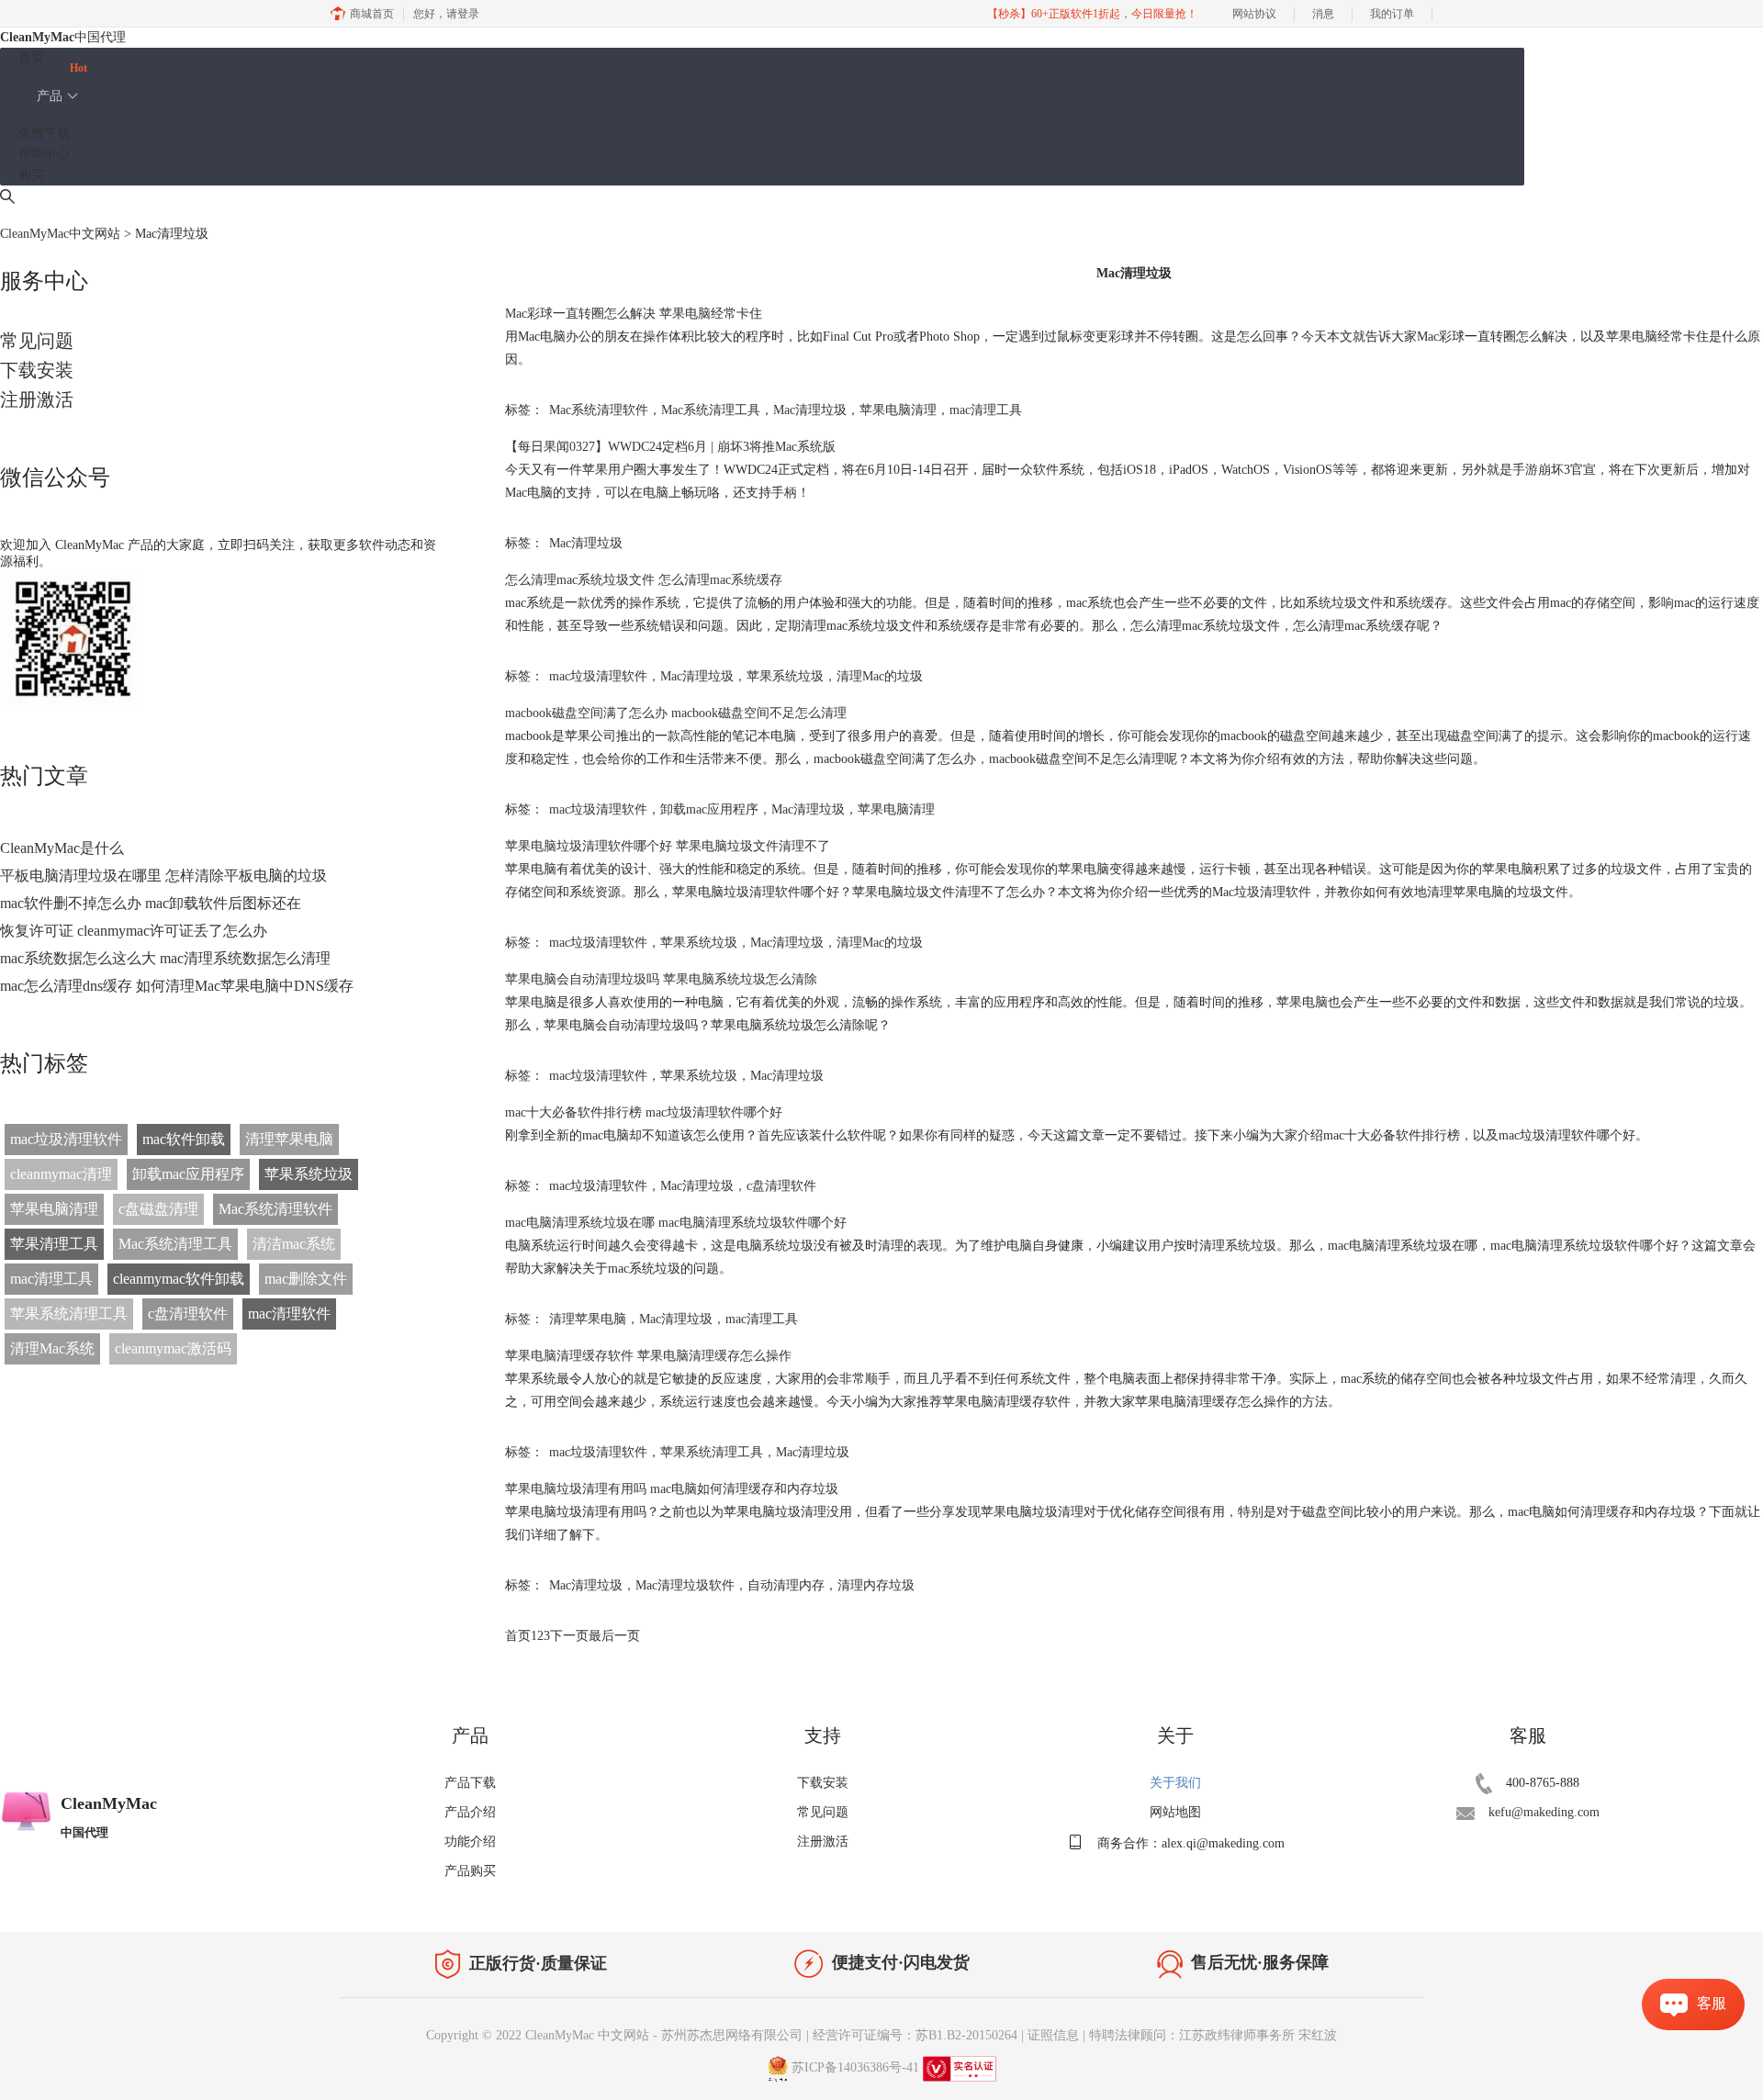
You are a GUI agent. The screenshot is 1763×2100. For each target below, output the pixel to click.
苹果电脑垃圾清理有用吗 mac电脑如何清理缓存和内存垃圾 (672, 1489)
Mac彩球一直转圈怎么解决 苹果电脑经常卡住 (634, 314)
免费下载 (44, 134)
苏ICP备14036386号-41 (855, 2067)
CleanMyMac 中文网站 (587, 2035)
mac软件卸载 (184, 1139)
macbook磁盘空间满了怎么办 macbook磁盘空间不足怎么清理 (676, 713)
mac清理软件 (289, 1314)
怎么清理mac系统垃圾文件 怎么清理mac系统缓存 (644, 580)
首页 (31, 57)
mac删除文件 (306, 1279)
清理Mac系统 (52, 1348)
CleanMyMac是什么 (62, 848)
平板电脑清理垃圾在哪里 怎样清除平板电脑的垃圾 (163, 876)
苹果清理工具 (54, 1244)
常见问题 (37, 341)
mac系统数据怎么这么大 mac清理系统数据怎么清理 (165, 958)
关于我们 (1175, 1783)
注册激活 (37, 399)
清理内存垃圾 (876, 1585)
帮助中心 (44, 154)
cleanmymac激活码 (173, 1348)
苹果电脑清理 (54, 1209)
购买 (31, 175)
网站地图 (1175, 1812)
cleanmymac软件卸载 (179, 1279)
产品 (50, 96)
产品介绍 (470, 1812)
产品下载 (470, 1783)
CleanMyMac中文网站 (60, 234)
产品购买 (470, 1871)
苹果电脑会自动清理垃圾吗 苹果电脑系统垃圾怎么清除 (661, 979)
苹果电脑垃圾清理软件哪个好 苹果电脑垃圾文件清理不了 (668, 846)
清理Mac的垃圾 (880, 676)
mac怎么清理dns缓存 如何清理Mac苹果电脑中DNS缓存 (177, 986)
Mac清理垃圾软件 (685, 1585)
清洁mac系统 (294, 1244)
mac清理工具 (51, 1279)
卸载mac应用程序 (188, 1174)
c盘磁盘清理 (158, 1209)
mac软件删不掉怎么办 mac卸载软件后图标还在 (151, 903)
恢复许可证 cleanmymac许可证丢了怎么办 (134, 931)
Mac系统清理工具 (175, 1244)
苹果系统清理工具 (69, 1314)
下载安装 (37, 370)
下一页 (569, 1636)
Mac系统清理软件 (275, 1209)
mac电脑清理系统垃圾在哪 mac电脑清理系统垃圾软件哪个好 (676, 1223)
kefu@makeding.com (1544, 1812)
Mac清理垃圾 (810, 410)
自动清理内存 (786, 1585)
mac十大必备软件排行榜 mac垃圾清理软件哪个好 (644, 1112)
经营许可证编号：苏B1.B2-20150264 (915, 2035)
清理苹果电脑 (289, 1139)
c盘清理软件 (188, 1314)
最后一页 (614, 1636)
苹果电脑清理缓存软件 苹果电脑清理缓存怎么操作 (648, 1356)
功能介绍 (470, 1842)
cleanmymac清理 (61, 1174)
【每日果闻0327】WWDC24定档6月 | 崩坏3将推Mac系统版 (670, 447)
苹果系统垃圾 (309, 1174)
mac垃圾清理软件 (66, 1139)
